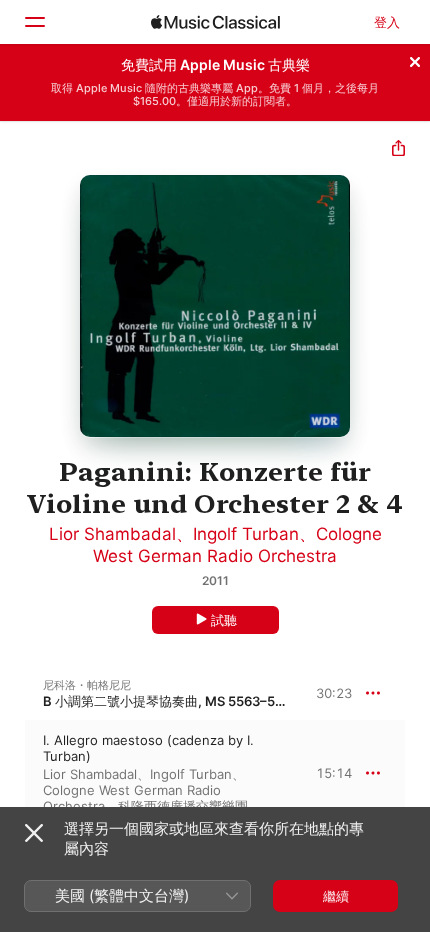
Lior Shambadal (112, 534)
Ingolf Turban (246, 534)
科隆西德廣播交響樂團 (183, 806)
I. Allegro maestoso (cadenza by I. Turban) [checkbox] (148, 748)
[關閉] (415, 59)
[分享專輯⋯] (398, 150)
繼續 (336, 896)
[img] (215, 22)
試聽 (224, 620)
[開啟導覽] (34, 22)
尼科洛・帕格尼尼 (87, 685)
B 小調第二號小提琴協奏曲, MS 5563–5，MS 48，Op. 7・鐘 (221, 701)
